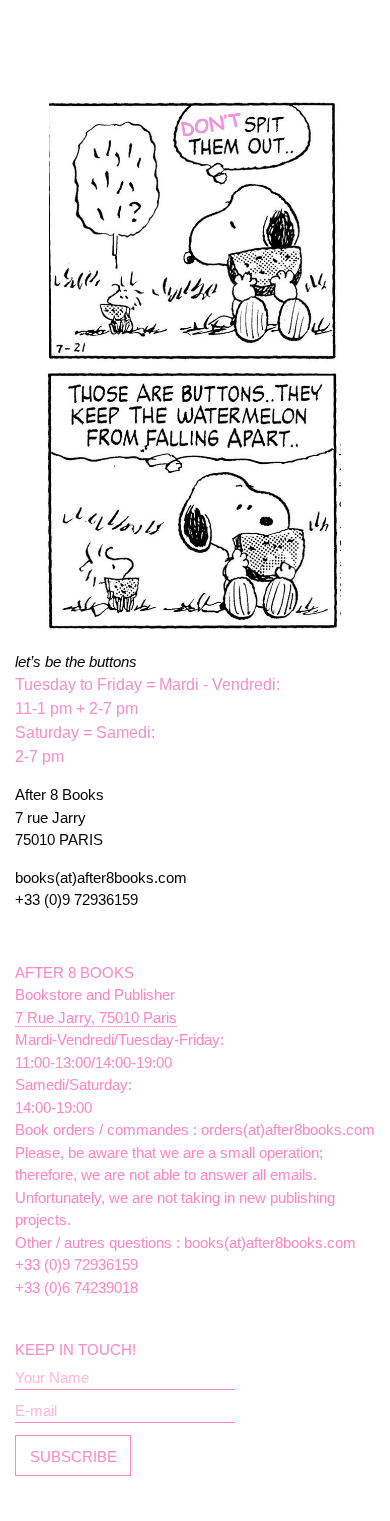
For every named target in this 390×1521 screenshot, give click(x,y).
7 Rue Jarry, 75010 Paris (96, 1017)
